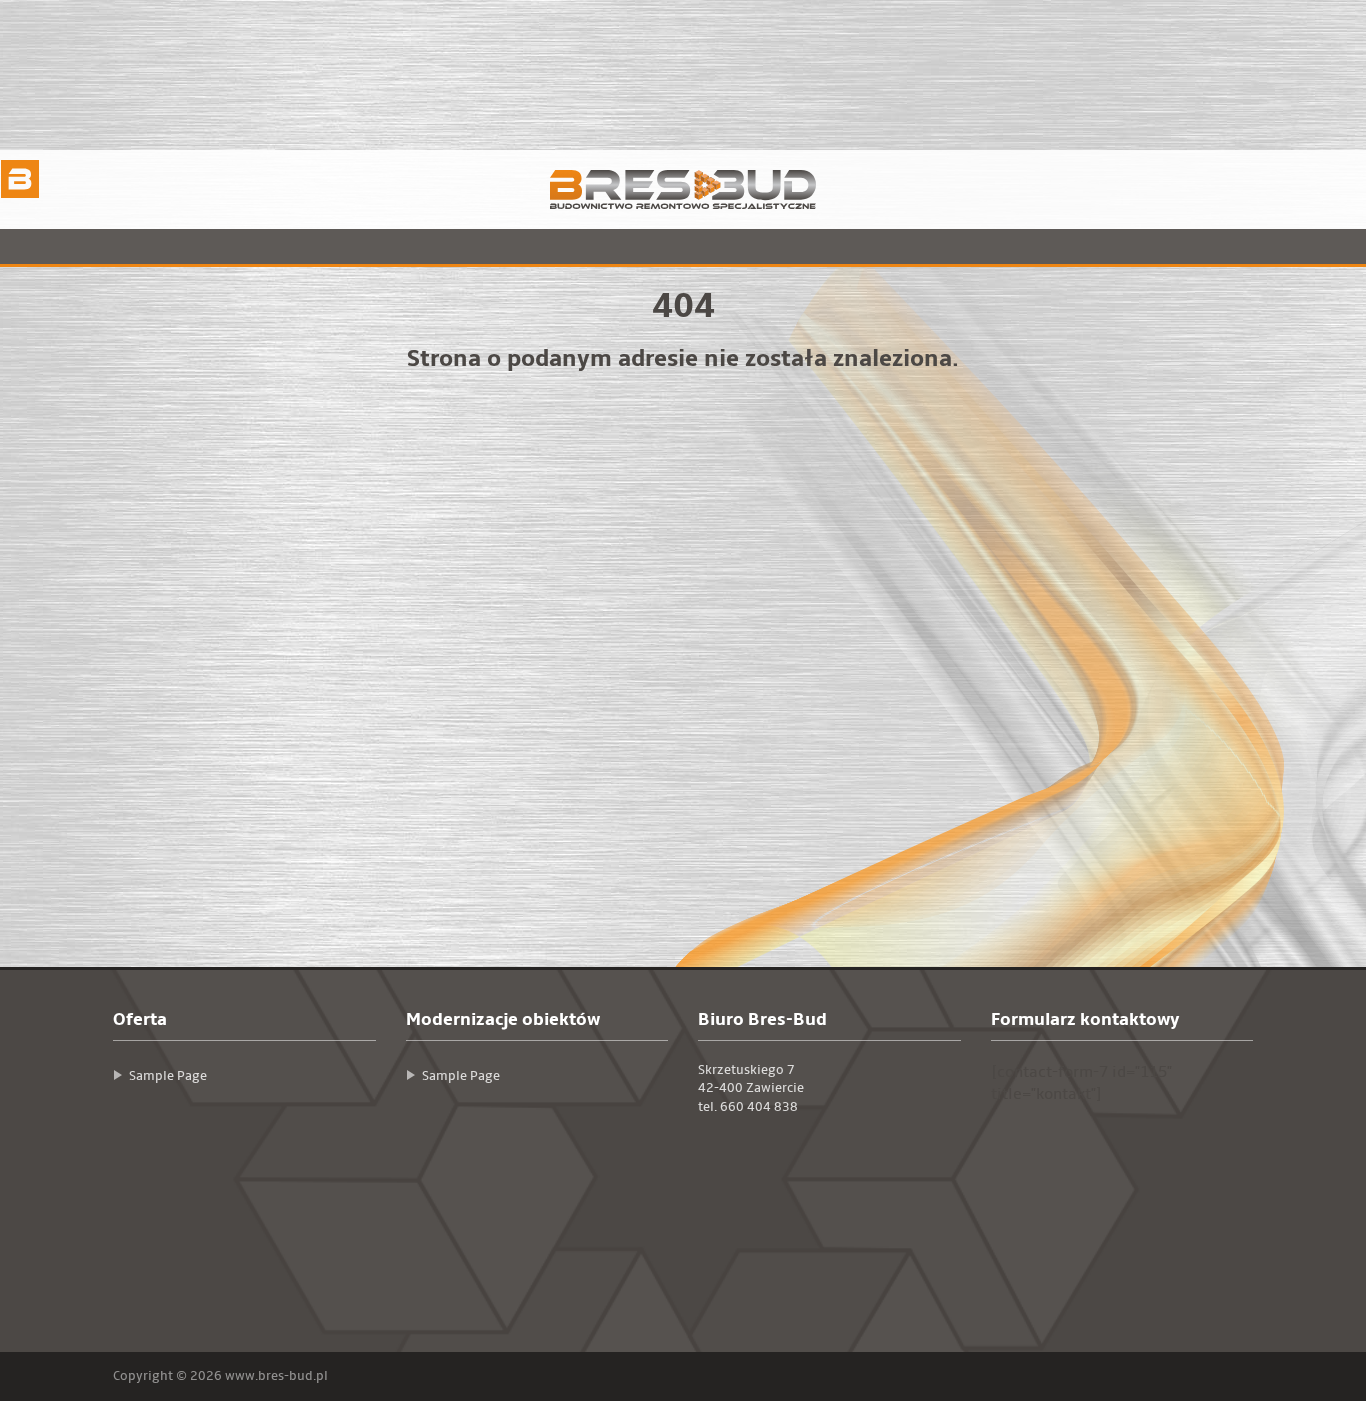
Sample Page (168, 1076)
